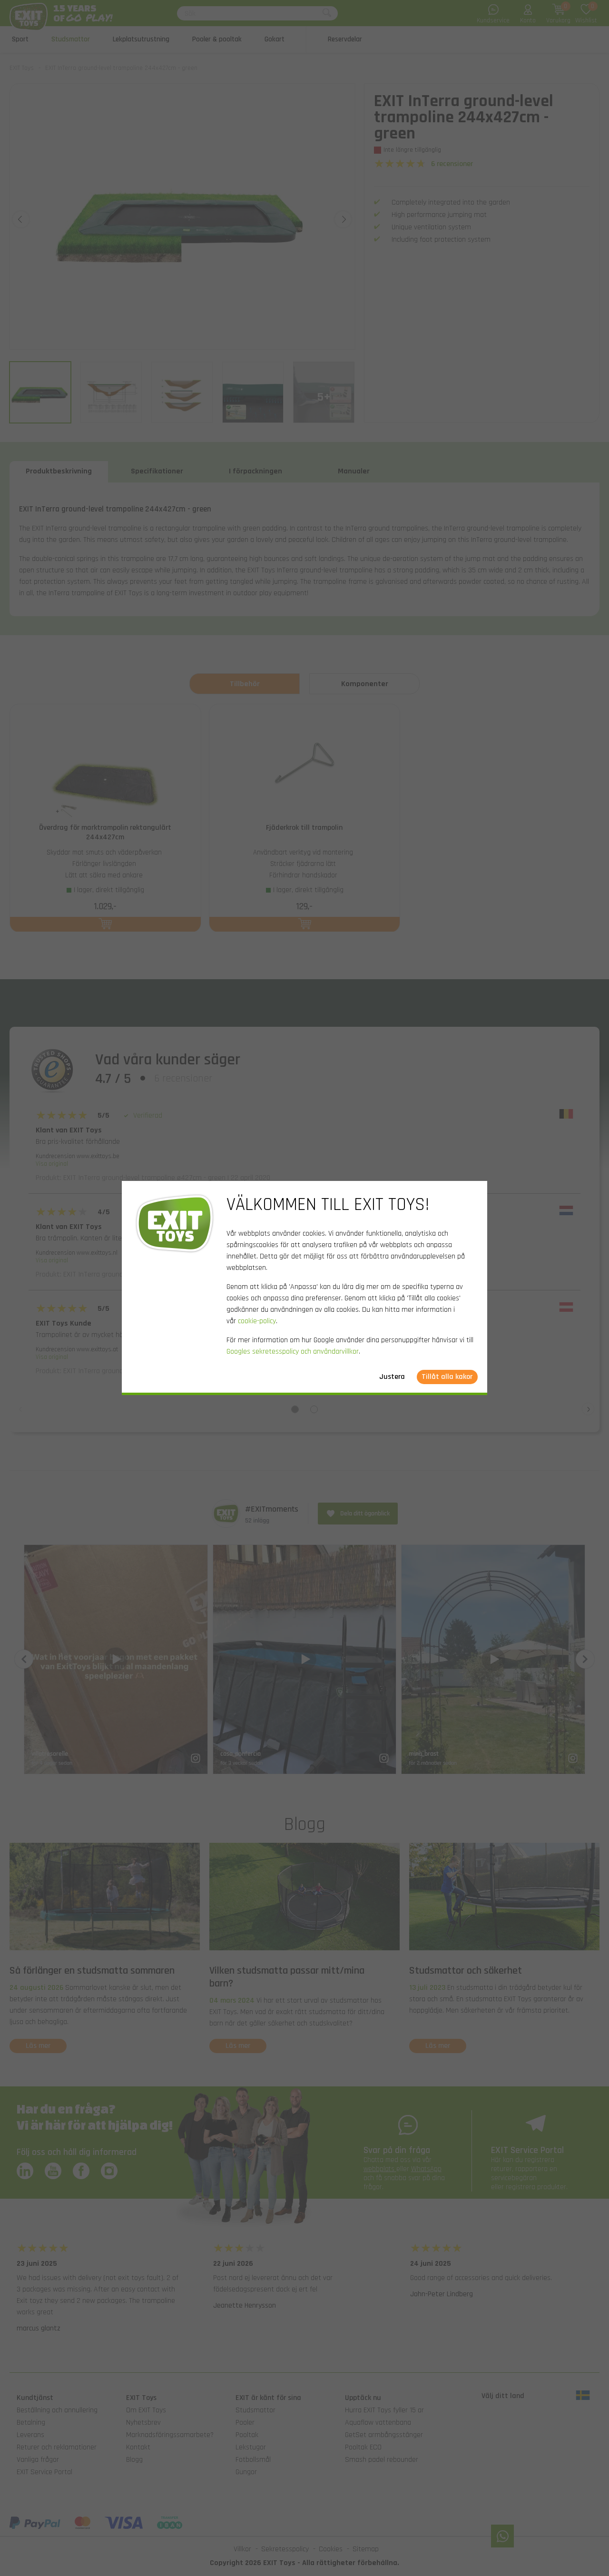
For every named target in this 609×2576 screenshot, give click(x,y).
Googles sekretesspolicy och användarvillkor (293, 1352)
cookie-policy (257, 1321)
